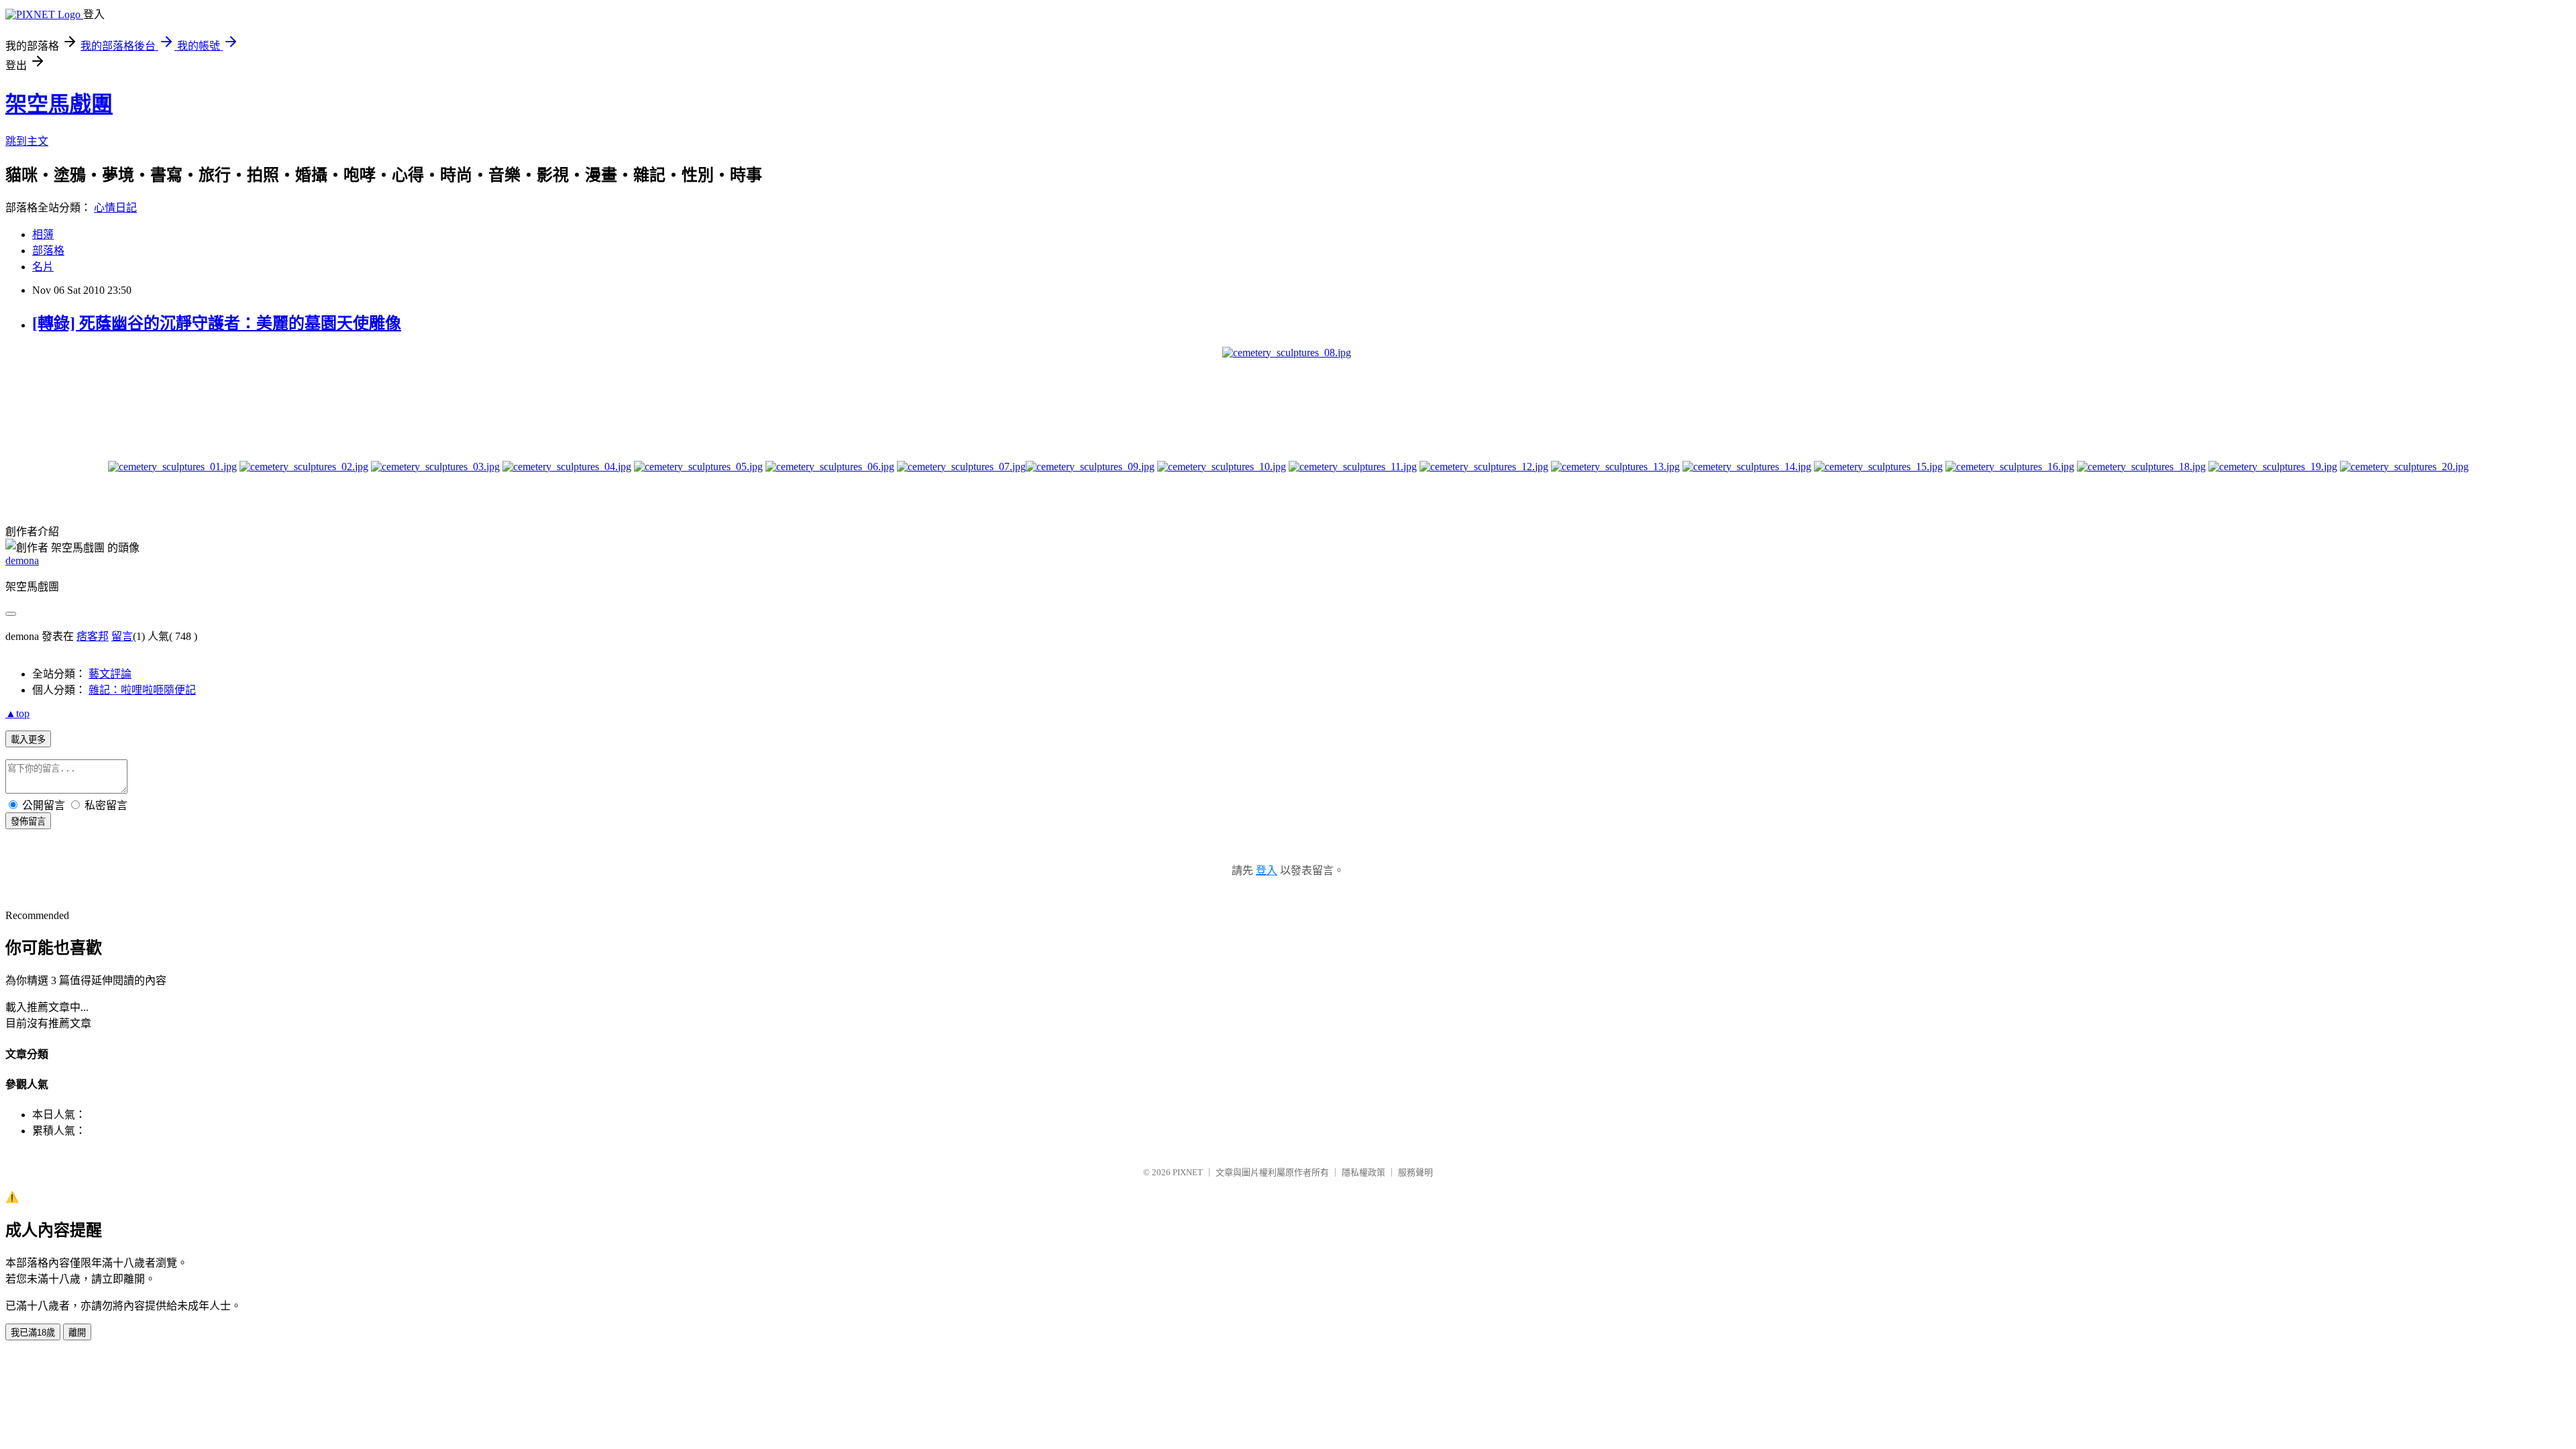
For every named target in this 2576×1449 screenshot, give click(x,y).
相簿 (43, 234)
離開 (77, 1333)
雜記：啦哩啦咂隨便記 (142, 690)
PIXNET (1188, 1172)
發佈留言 (28, 821)
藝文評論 (110, 674)
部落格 (48, 251)
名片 (43, 267)
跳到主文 (27, 141)
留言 (122, 636)
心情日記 (115, 208)
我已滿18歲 (33, 1333)
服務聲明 (1415, 1172)
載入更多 (28, 740)
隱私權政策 (1363, 1172)
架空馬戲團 (59, 104)
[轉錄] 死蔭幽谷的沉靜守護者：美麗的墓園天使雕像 (217, 323)
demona (22, 560)
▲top (17, 713)
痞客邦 (93, 636)
